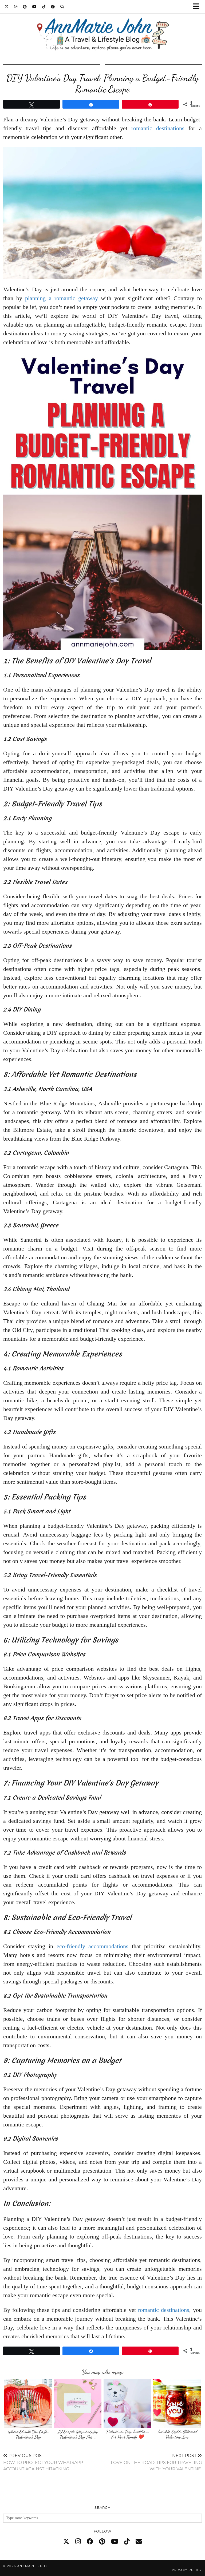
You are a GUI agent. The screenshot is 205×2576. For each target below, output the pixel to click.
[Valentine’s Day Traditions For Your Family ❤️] (127, 2404)
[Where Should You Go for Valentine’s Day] (28, 2404)
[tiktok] (127, 2542)
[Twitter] (7, 7)
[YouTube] (35, 7)
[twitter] (66, 2542)
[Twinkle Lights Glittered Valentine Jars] (177, 2404)
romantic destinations (158, 128)
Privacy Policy (187, 2570)
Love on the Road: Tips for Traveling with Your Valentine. (156, 2462)
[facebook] (90, 2542)
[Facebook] (53, 7)
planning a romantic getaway (62, 298)
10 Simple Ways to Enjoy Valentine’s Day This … (78, 2434)
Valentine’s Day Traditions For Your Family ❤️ (127, 2434)
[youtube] (115, 2542)
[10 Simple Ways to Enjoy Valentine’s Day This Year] (78, 2404)
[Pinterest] (25, 7)
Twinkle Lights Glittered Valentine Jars (177, 2434)
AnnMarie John (33, 2566)
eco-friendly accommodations (93, 1946)
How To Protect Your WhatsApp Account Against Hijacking (43, 2462)
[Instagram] (16, 7)
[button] (198, 7)
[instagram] (78, 2542)
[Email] (139, 2542)
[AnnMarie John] (102, 28)
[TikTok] (44, 7)
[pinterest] (102, 2542)
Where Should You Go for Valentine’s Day (28, 2434)
